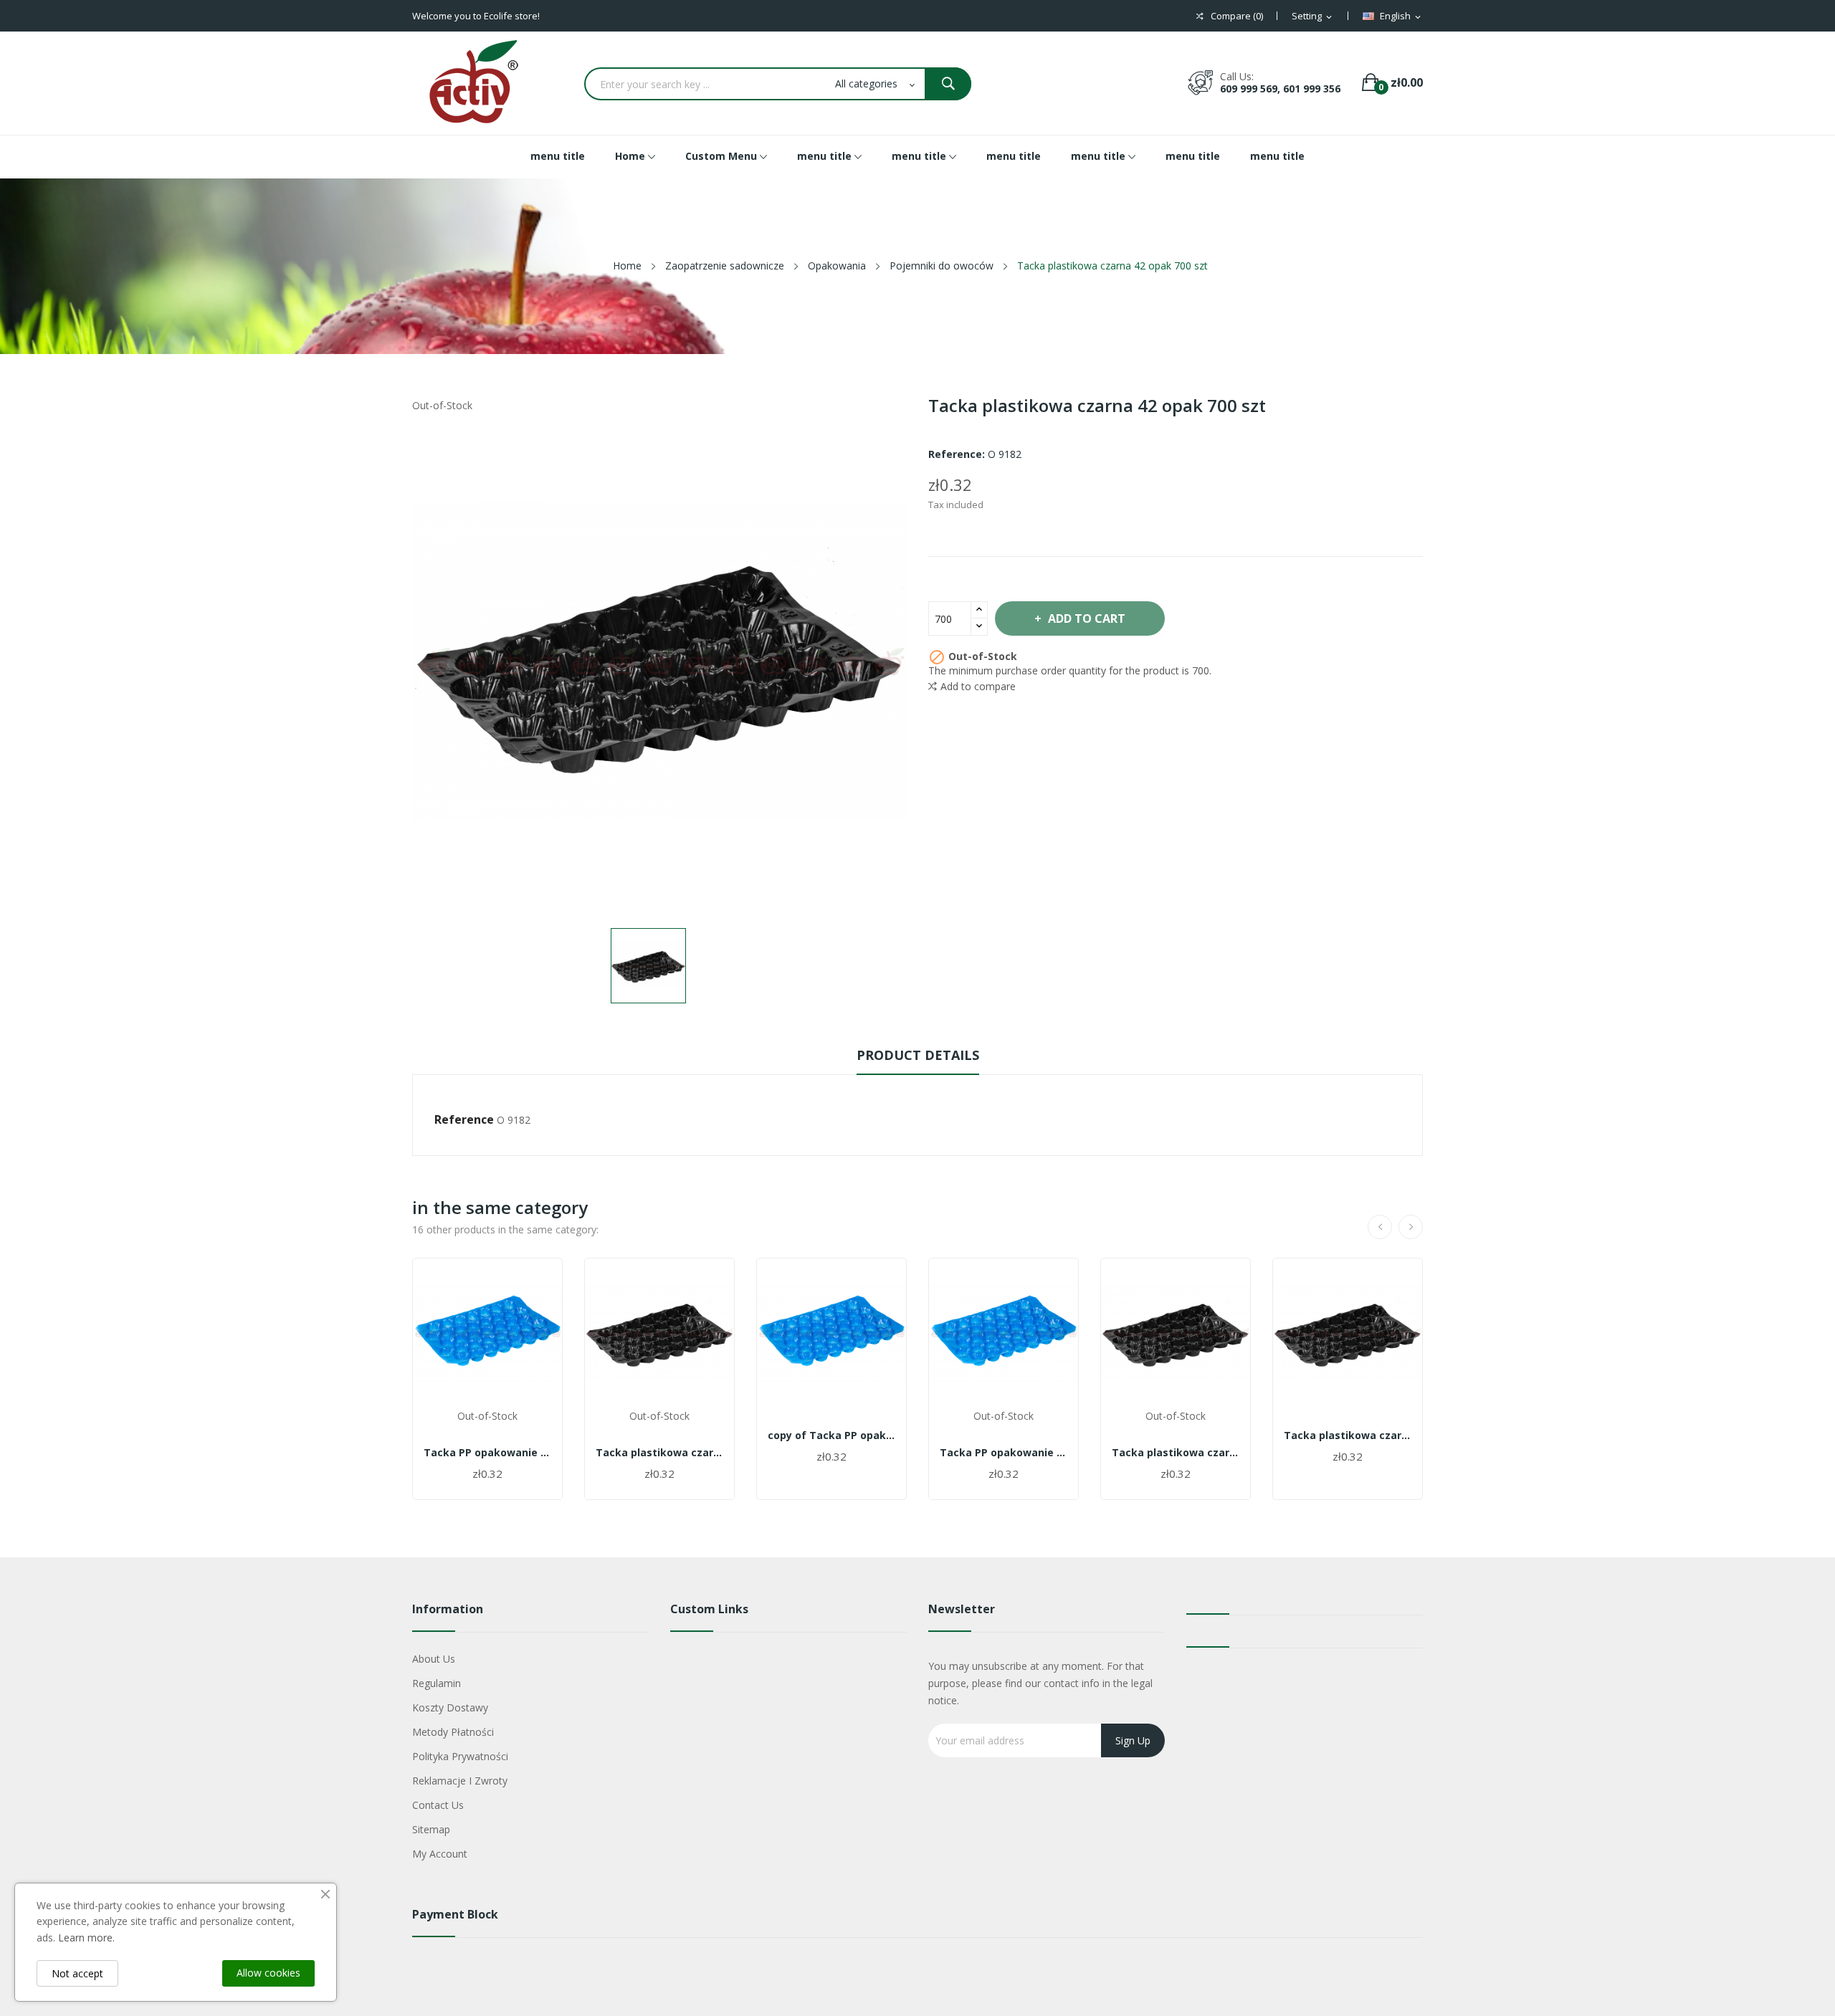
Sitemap (431, 1829)
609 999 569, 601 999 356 (1280, 89)
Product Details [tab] (918, 1055)
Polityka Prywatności (460, 1756)
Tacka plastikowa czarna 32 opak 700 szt (659, 1453)
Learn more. (86, 1938)
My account (440, 1854)
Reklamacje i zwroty (460, 1781)
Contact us (438, 1805)
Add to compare (978, 686)
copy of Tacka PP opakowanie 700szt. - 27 (831, 1435)
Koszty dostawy (450, 1707)
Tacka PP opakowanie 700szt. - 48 (1004, 1453)
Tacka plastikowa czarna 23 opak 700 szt (1348, 1435)
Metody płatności (453, 1732)
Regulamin (437, 1683)
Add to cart (1087, 618)
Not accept (77, 1973)
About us (434, 1659)
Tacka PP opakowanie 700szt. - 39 (487, 1453)
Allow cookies (268, 1973)
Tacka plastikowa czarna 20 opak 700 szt (1176, 1453)
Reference (464, 1119)
